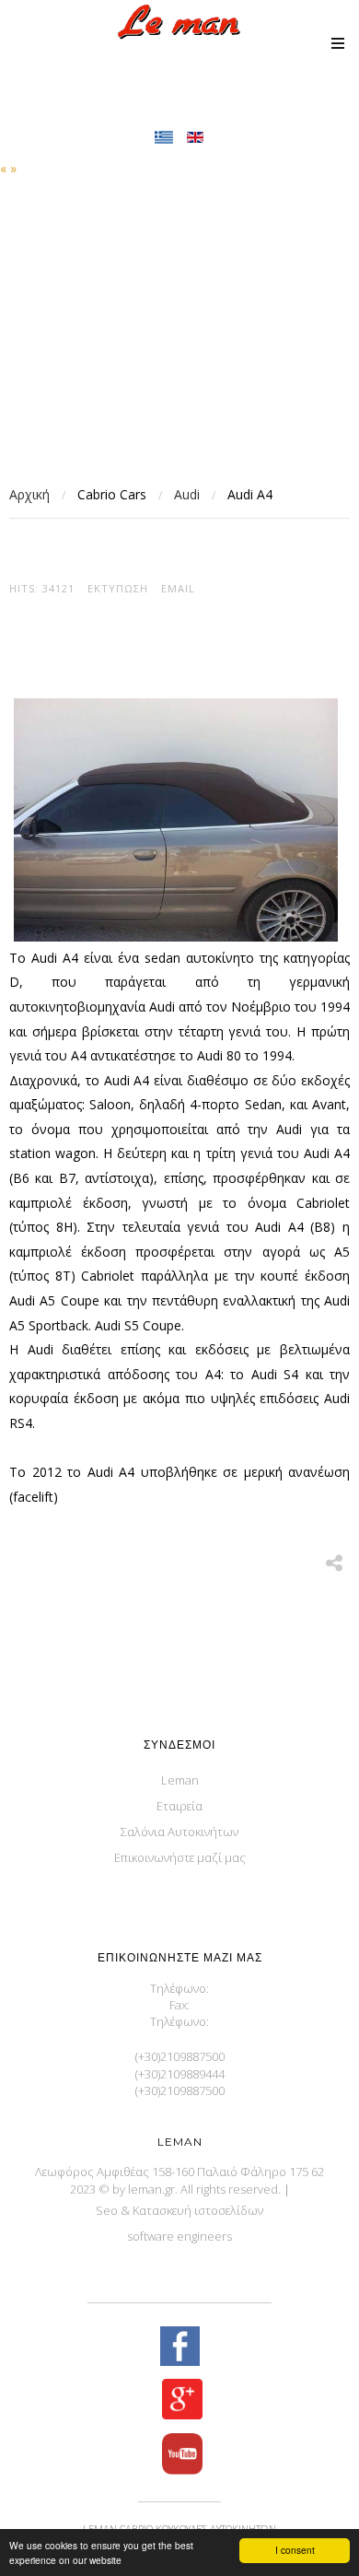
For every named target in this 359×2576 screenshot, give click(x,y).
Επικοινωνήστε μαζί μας (180, 1857)
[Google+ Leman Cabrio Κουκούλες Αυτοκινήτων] (179, 2401)
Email (178, 588)
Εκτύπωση (118, 588)
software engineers (179, 2236)
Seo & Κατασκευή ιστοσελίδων (179, 2210)
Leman (180, 1780)
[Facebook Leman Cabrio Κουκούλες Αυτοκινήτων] (179, 2348)
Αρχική (29, 494)
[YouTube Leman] (179, 2456)
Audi (187, 494)
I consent (295, 2550)
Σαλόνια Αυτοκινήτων (179, 1832)
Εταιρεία (179, 1806)
